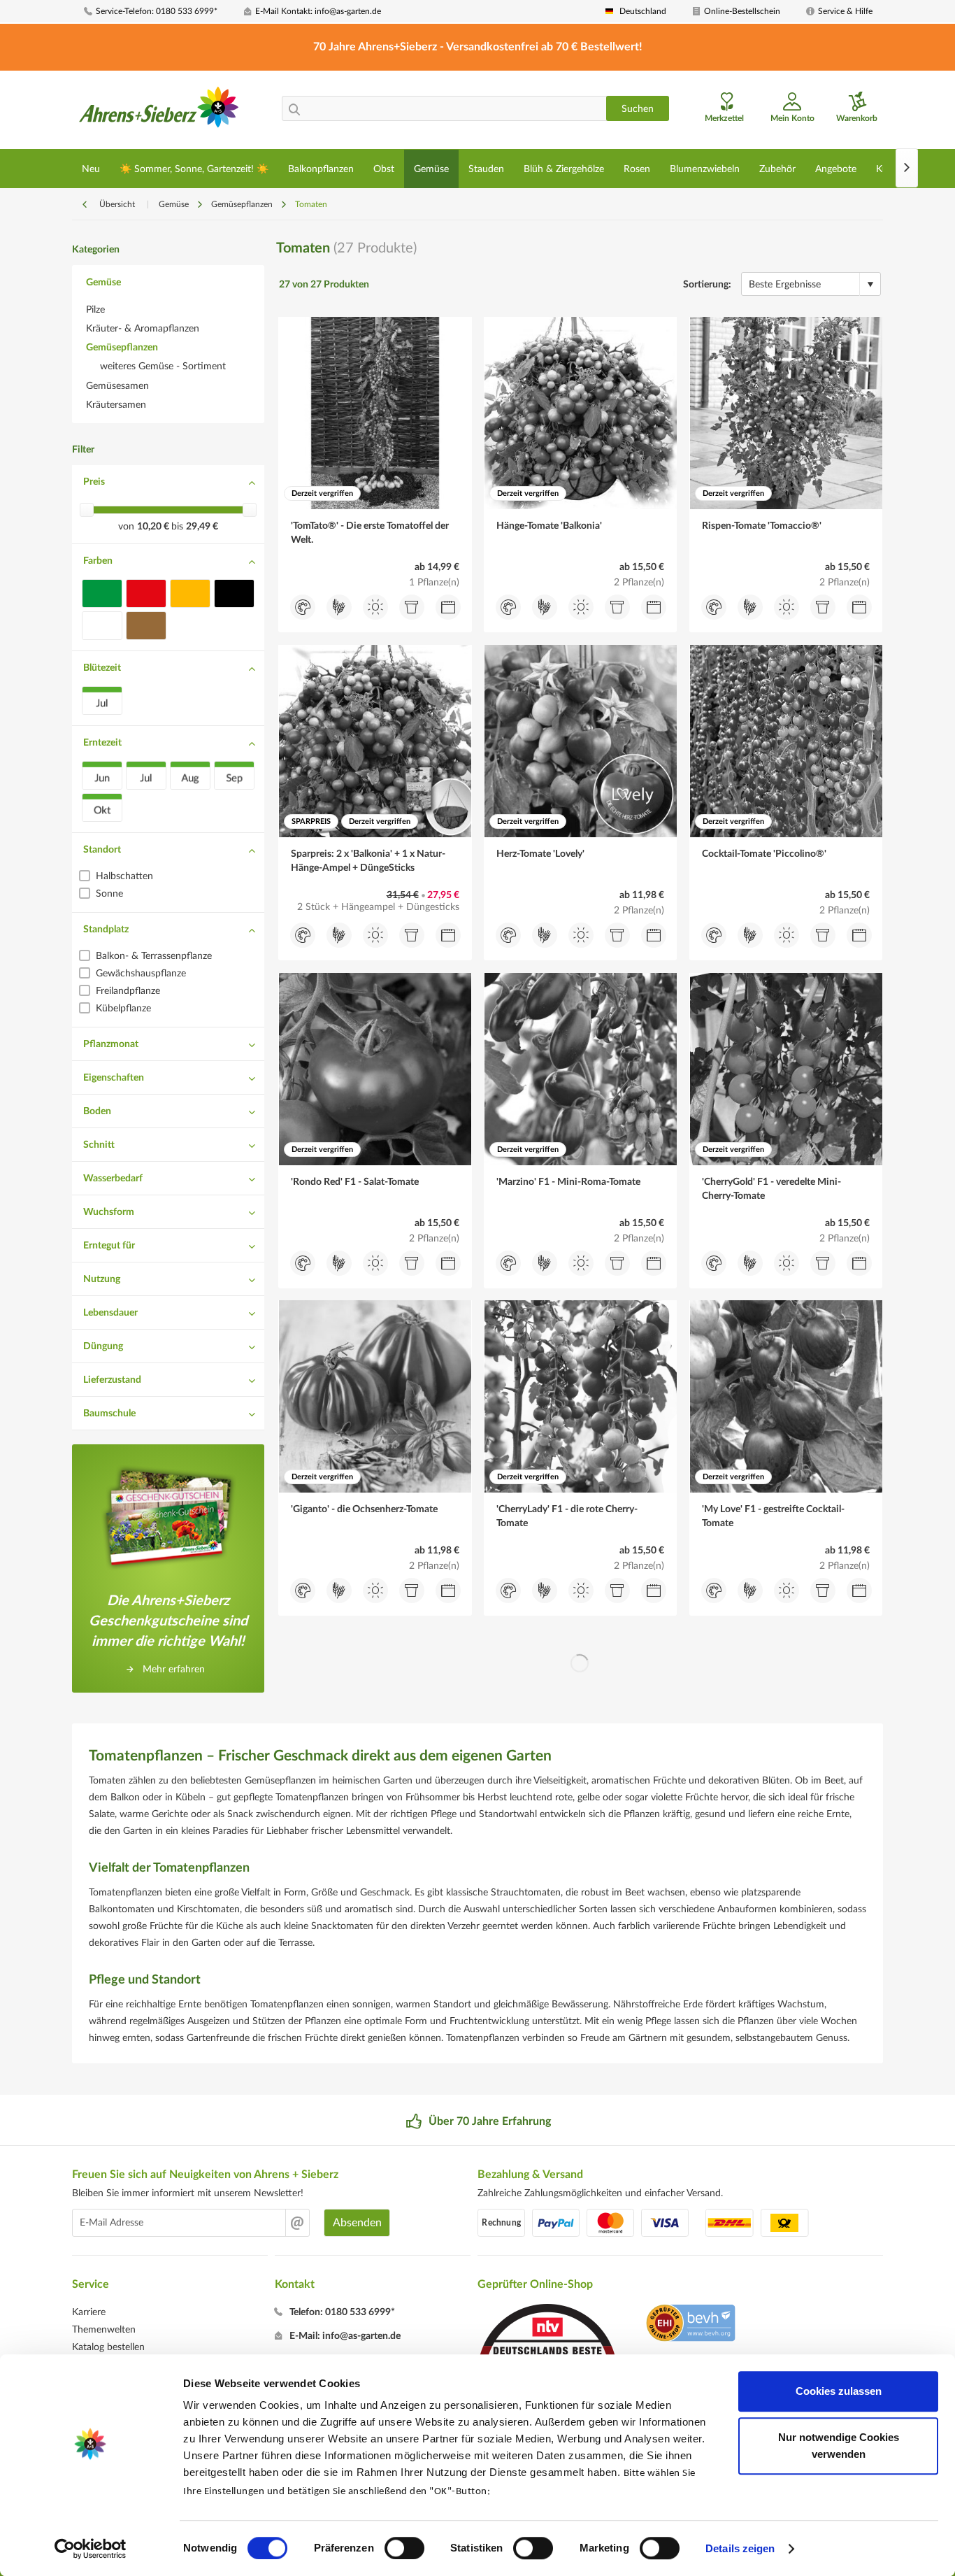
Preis (94, 482)
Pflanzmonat (111, 1044)
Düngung (103, 1346)
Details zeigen (740, 2548)
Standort (102, 850)
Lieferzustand (112, 1380)
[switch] (404, 2548)
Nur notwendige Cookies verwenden (839, 2446)
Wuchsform (109, 1212)
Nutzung (102, 1279)
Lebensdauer (110, 1313)
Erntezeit (102, 743)
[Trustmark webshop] (690, 2325)
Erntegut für (109, 1246)
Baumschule (109, 1414)
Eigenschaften (114, 1078)
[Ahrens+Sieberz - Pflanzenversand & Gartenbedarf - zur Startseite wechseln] (159, 111)
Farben (98, 561)
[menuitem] (159, 12)
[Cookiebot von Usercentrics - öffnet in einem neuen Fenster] (91, 2549)
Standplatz (106, 930)
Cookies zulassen (839, 2391)
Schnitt (99, 1145)
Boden (97, 1111)
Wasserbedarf (113, 1179)
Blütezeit (102, 668)
